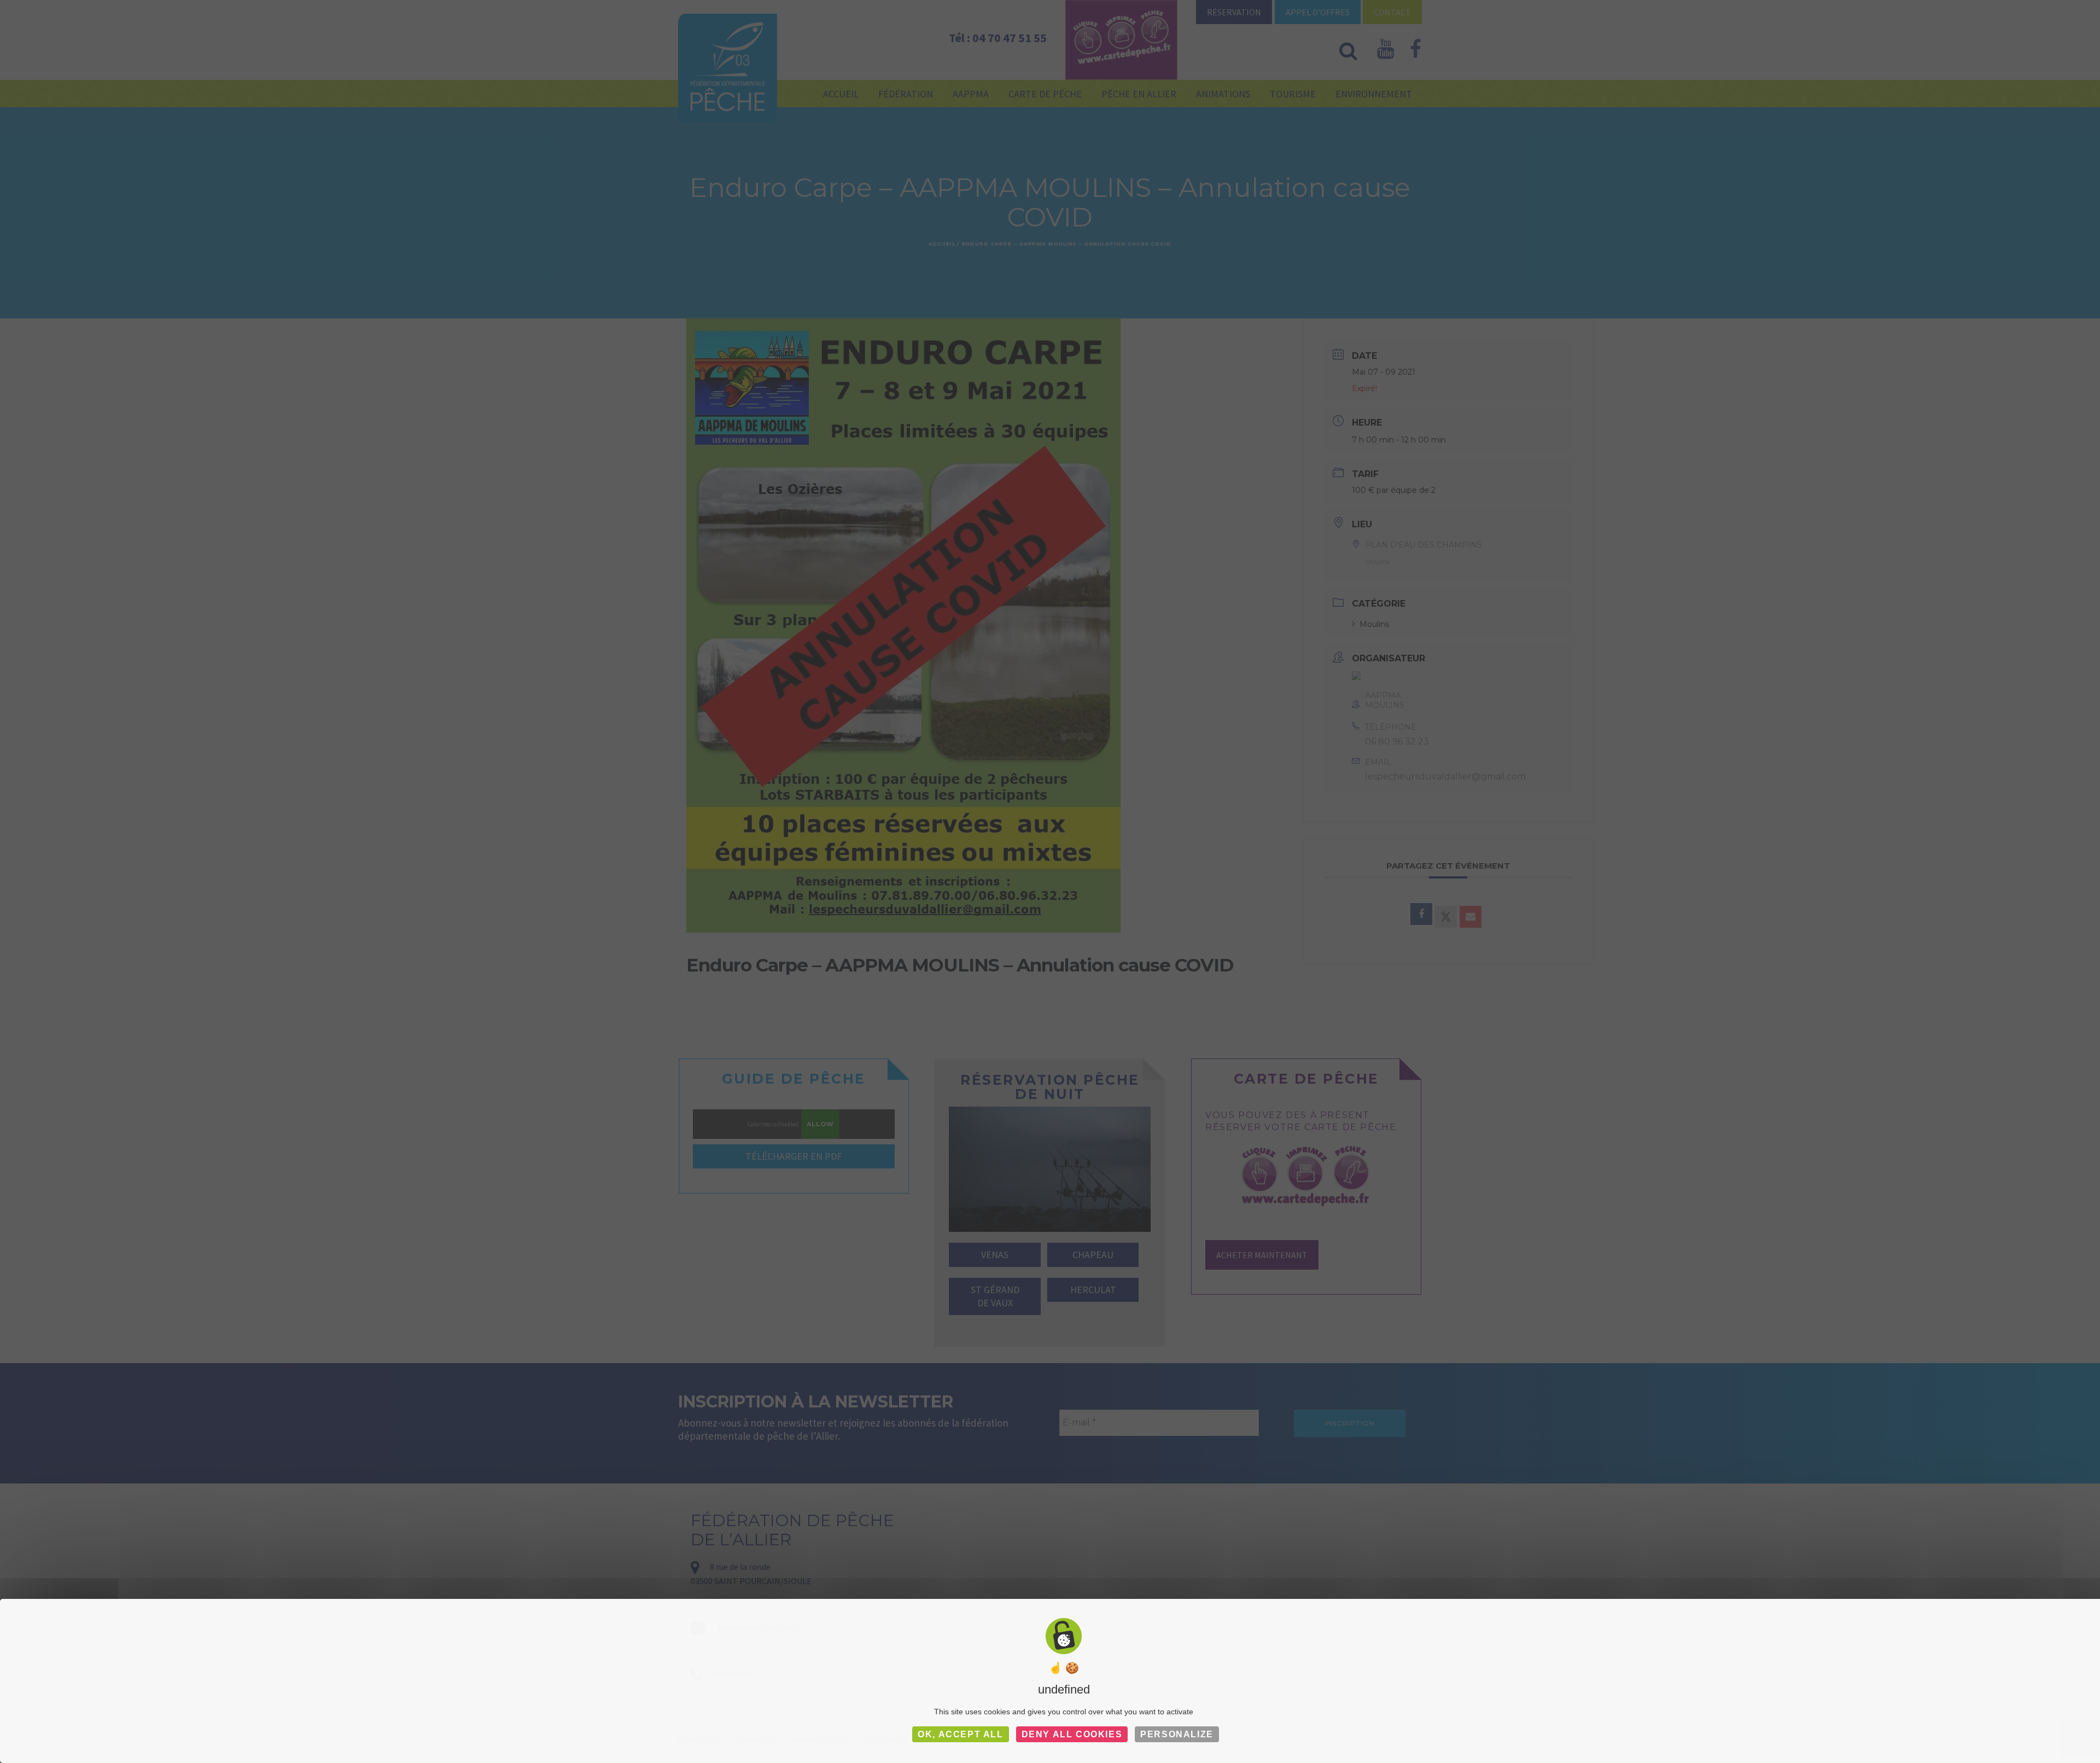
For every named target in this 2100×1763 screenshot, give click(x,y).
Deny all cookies (1072, 1734)
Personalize (1177, 1734)
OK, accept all (960, 1734)
